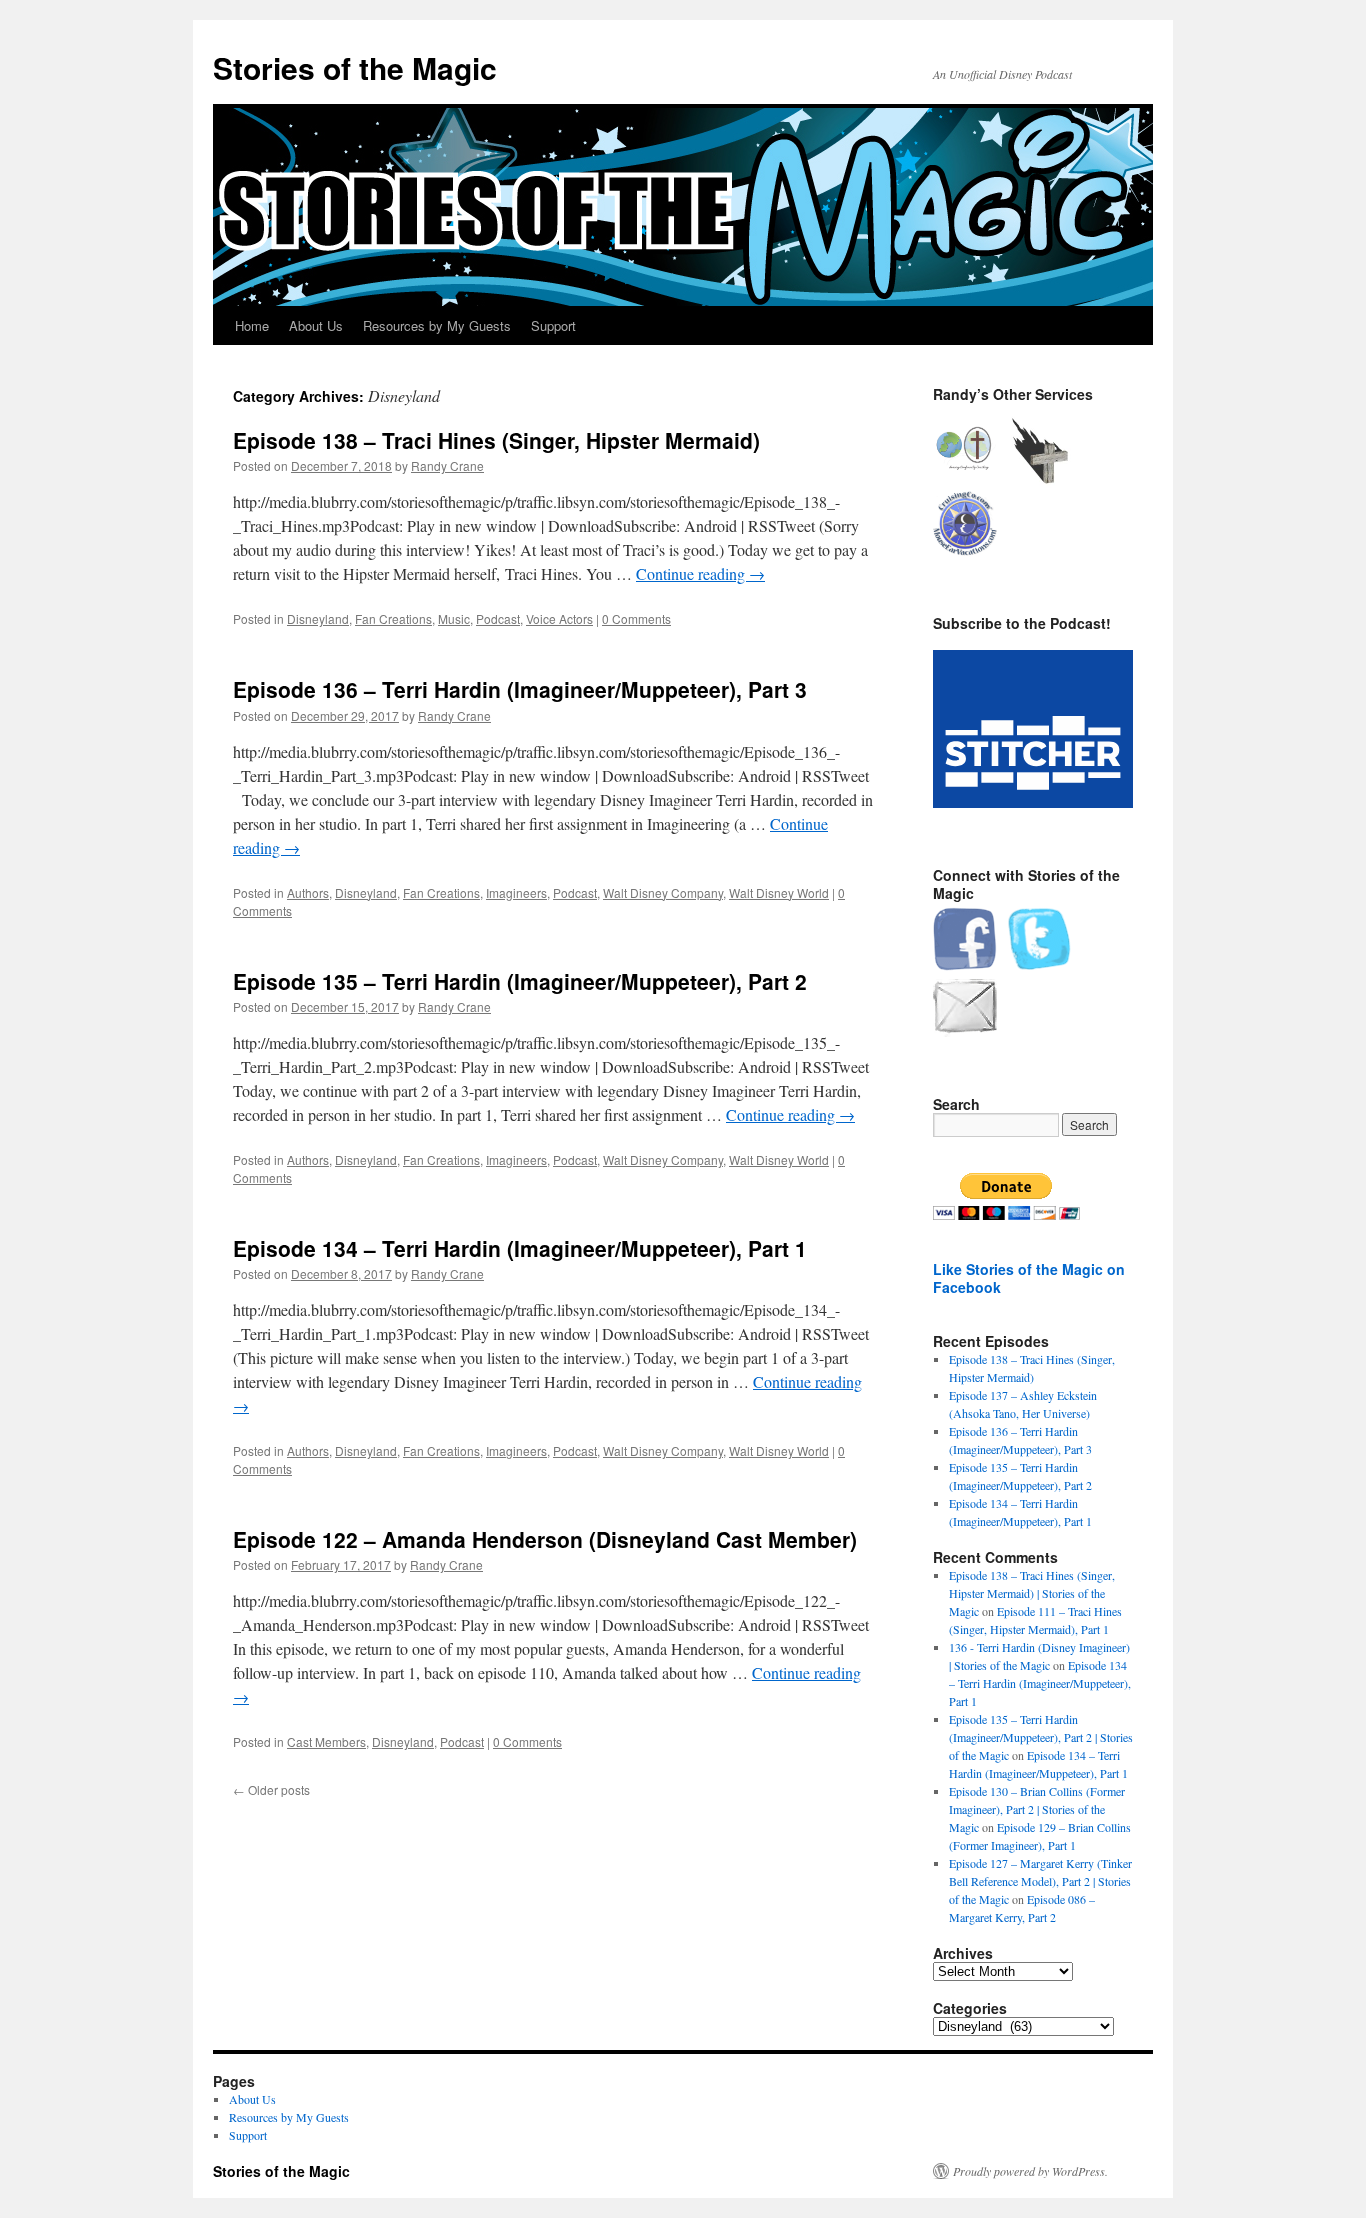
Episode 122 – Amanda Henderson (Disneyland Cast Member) (545, 1539)
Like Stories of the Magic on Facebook (1029, 1278)
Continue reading (700, 573)
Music (454, 618)
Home (252, 325)
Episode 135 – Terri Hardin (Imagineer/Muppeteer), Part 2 (520, 981)
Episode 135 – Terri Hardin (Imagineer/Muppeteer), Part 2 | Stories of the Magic (1041, 1737)
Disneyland (318, 618)
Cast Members (326, 1741)
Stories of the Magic (355, 67)
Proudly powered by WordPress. (1030, 2171)
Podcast (498, 618)
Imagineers (516, 892)
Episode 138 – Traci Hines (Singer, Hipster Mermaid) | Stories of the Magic (1032, 1593)
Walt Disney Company (663, 892)
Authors (308, 892)
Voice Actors (559, 618)
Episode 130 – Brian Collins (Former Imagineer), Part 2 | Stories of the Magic (1037, 1809)
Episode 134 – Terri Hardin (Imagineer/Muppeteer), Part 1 (520, 1248)
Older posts (271, 1789)
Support (553, 325)
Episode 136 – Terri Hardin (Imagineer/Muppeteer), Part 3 (520, 689)
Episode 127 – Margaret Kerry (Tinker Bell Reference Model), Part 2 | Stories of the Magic (1040, 1881)
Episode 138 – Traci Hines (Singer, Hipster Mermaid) (496, 440)
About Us (316, 325)
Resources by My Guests (437, 325)
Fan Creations (393, 618)
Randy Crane (447, 465)
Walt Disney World (779, 892)
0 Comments (636, 618)
